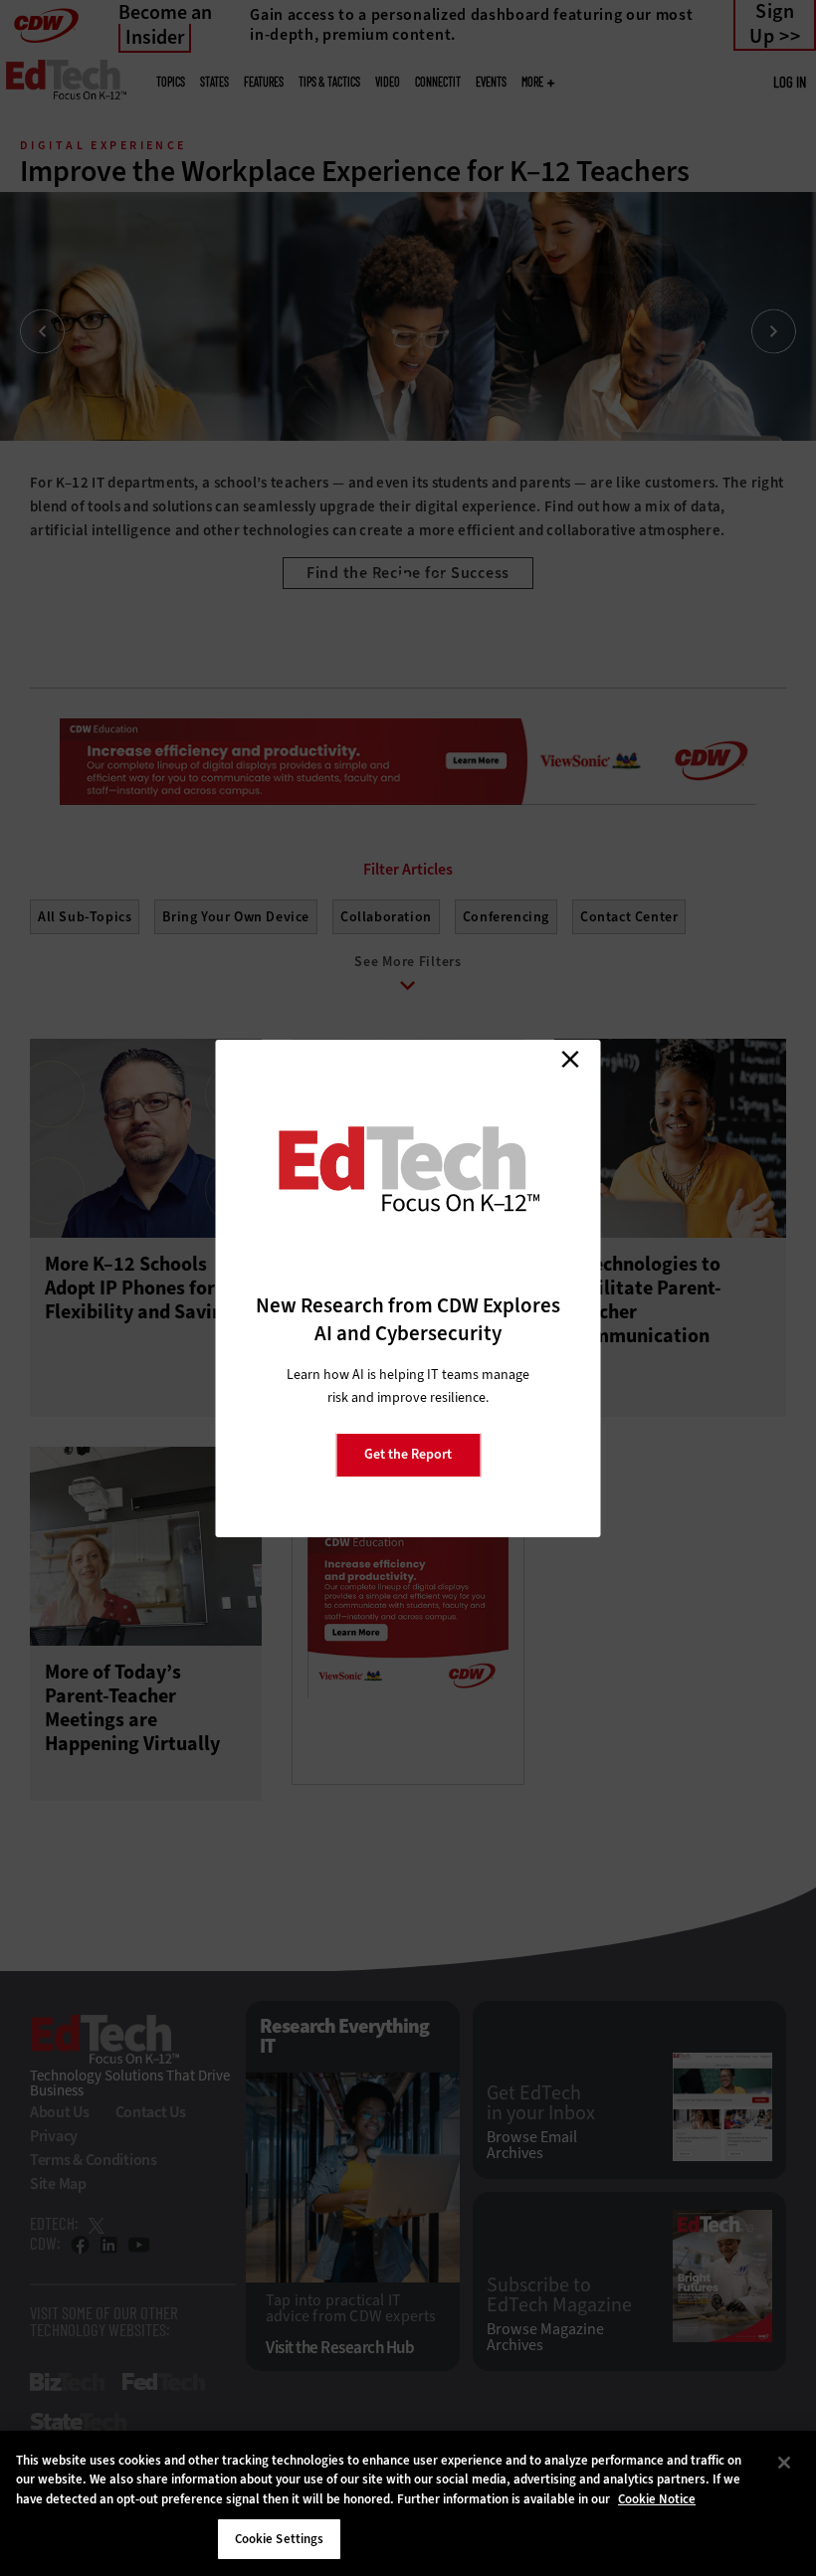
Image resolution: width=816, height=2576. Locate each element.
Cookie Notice (657, 2499)
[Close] (784, 2463)
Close (570, 1060)
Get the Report (408, 1454)
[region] (408, 2503)
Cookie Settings (280, 2539)
